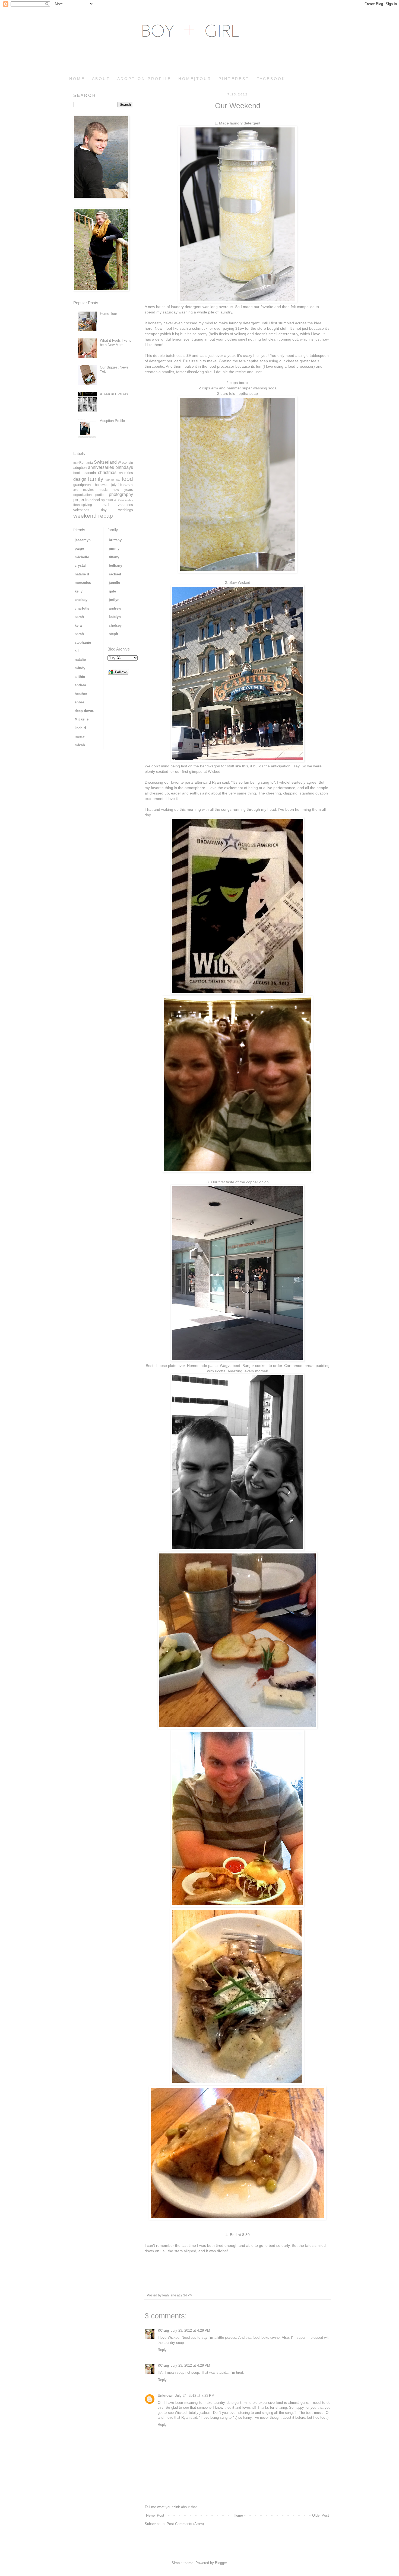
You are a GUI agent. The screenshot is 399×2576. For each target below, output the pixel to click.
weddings (126, 510)
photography (121, 494)
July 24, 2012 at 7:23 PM (195, 2396)
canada (90, 473)
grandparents (83, 485)
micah (80, 745)
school (95, 500)
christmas (107, 472)
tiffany (114, 557)
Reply (162, 2350)
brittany (115, 540)
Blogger (221, 2563)
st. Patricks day (123, 500)
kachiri (80, 728)
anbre (79, 702)
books (78, 473)
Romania (86, 462)
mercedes (83, 583)
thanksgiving (83, 505)
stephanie (83, 643)
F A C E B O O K (270, 79)
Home (238, 2515)
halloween (103, 485)
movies (88, 490)
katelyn (115, 617)
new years (123, 490)
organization (83, 495)
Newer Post (155, 2515)
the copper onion (254, 1182)
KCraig (163, 2330)
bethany (115, 565)
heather (81, 694)
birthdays (124, 467)
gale (112, 591)
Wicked (244, 582)
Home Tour (108, 314)
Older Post (321, 2515)
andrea (80, 685)
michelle (82, 557)
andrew (115, 608)
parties (100, 495)
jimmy (114, 548)
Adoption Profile (112, 421)
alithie (80, 677)
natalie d (82, 574)
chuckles (126, 473)
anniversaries (101, 467)
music (103, 490)
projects (81, 500)
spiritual (107, 500)
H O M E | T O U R (194, 79)
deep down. (84, 711)
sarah (79, 617)
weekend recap (93, 516)
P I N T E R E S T (233, 79)
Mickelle (82, 719)
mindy (80, 668)
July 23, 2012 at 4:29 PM (190, 2330)
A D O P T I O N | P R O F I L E (144, 79)
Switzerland (105, 462)
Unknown (166, 2396)
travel (105, 505)
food (127, 479)
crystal (80, 565)
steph (113, 634)
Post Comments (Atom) (185, 2524)
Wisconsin (125, 462)
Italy (76, 463)
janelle (114, 583)
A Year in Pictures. (115, 394)
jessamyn (83, 540)
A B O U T (101, 79)
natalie (80, 660)
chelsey (81, 600)
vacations (125, 505)
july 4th (117, 485)
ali (77, 651)
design (80, 479)
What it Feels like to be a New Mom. (116, 343)
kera (78, 625)
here (149, 328)
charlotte (82, 608)
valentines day (90, 510)
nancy (80, 736)
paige (79, 548)
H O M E (77, 79)
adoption (80, 468)
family (96, 479)
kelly (79, 591)
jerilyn (114, 600)
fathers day (113, 480)
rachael (115, 574)
